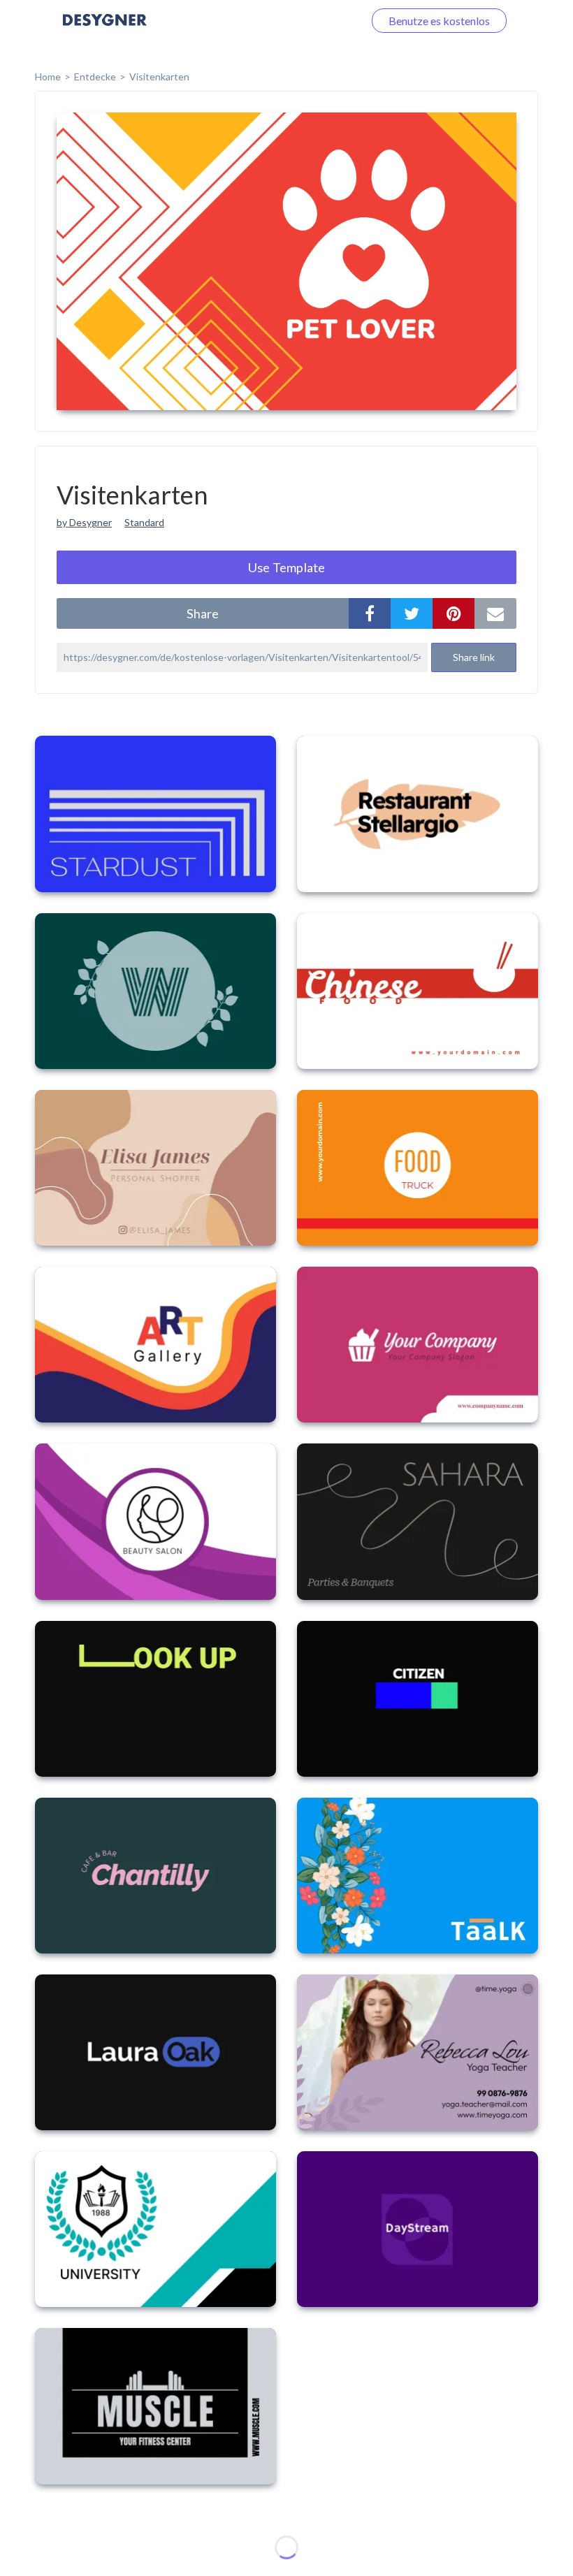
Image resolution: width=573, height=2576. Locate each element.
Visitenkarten (159, 77)
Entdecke (95, 77)
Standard (144, 522)
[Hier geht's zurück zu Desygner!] (105, 30)
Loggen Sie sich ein (302, 21)
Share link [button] (474, 657)
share (203, 613)
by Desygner (84, 522)
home (48, 77)
